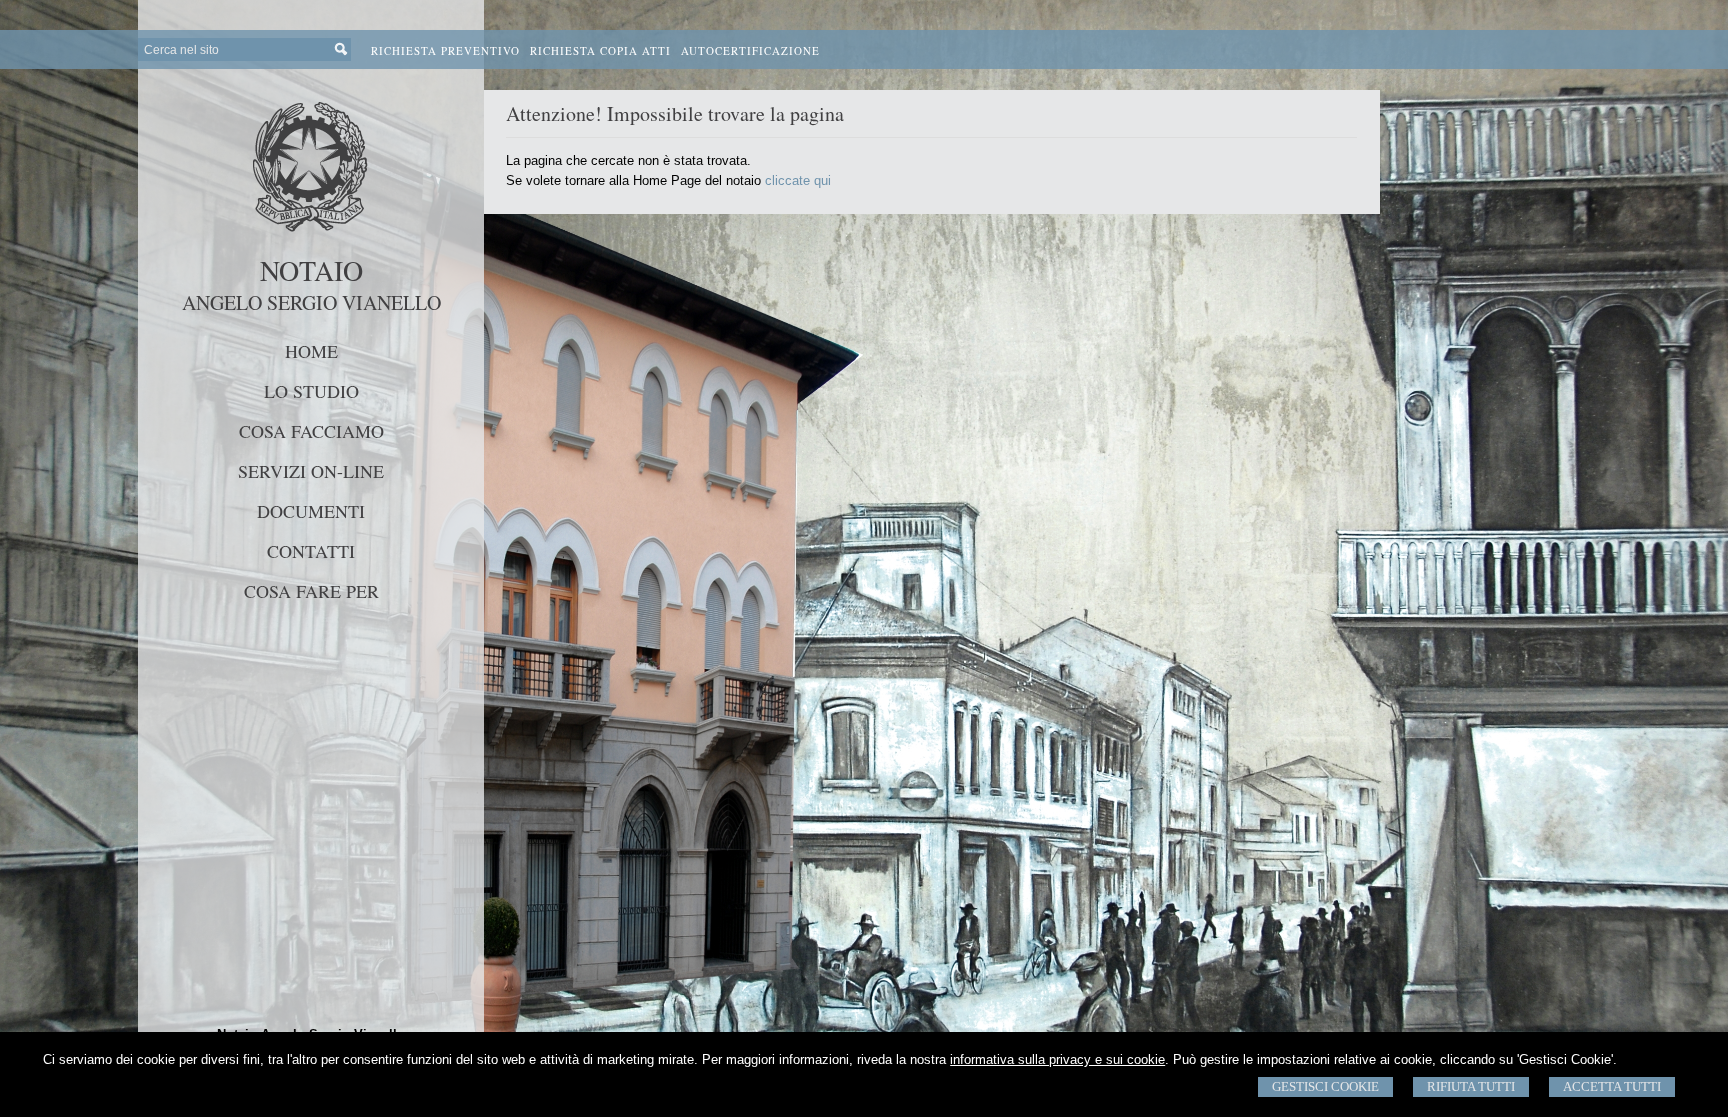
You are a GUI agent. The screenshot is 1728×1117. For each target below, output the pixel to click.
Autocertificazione (750, 50)
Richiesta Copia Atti (600, 50)
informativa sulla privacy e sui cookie (1057, 1059)
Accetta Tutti (1612, 1086)
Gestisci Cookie (1325, 1086)
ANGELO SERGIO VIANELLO (311, 302)
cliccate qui (798, 180)
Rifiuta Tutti (1471, 1086)
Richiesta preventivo (445, 50)
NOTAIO (311, 270)
